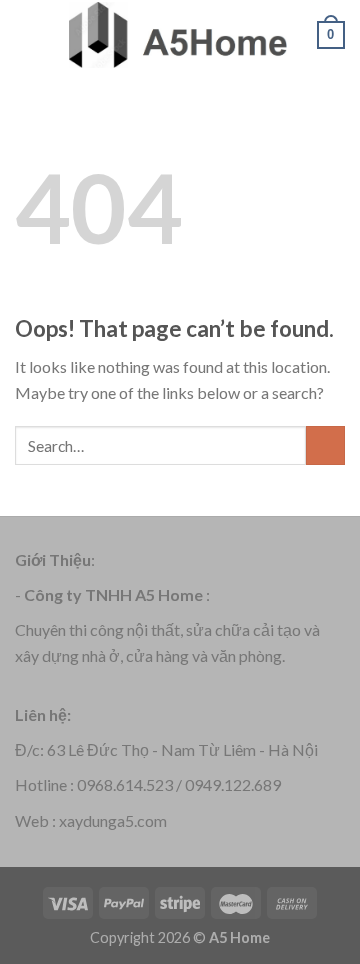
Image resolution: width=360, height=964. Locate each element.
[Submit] (325, 445)
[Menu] (27, 34)
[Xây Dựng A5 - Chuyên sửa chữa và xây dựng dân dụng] (178, 34)
